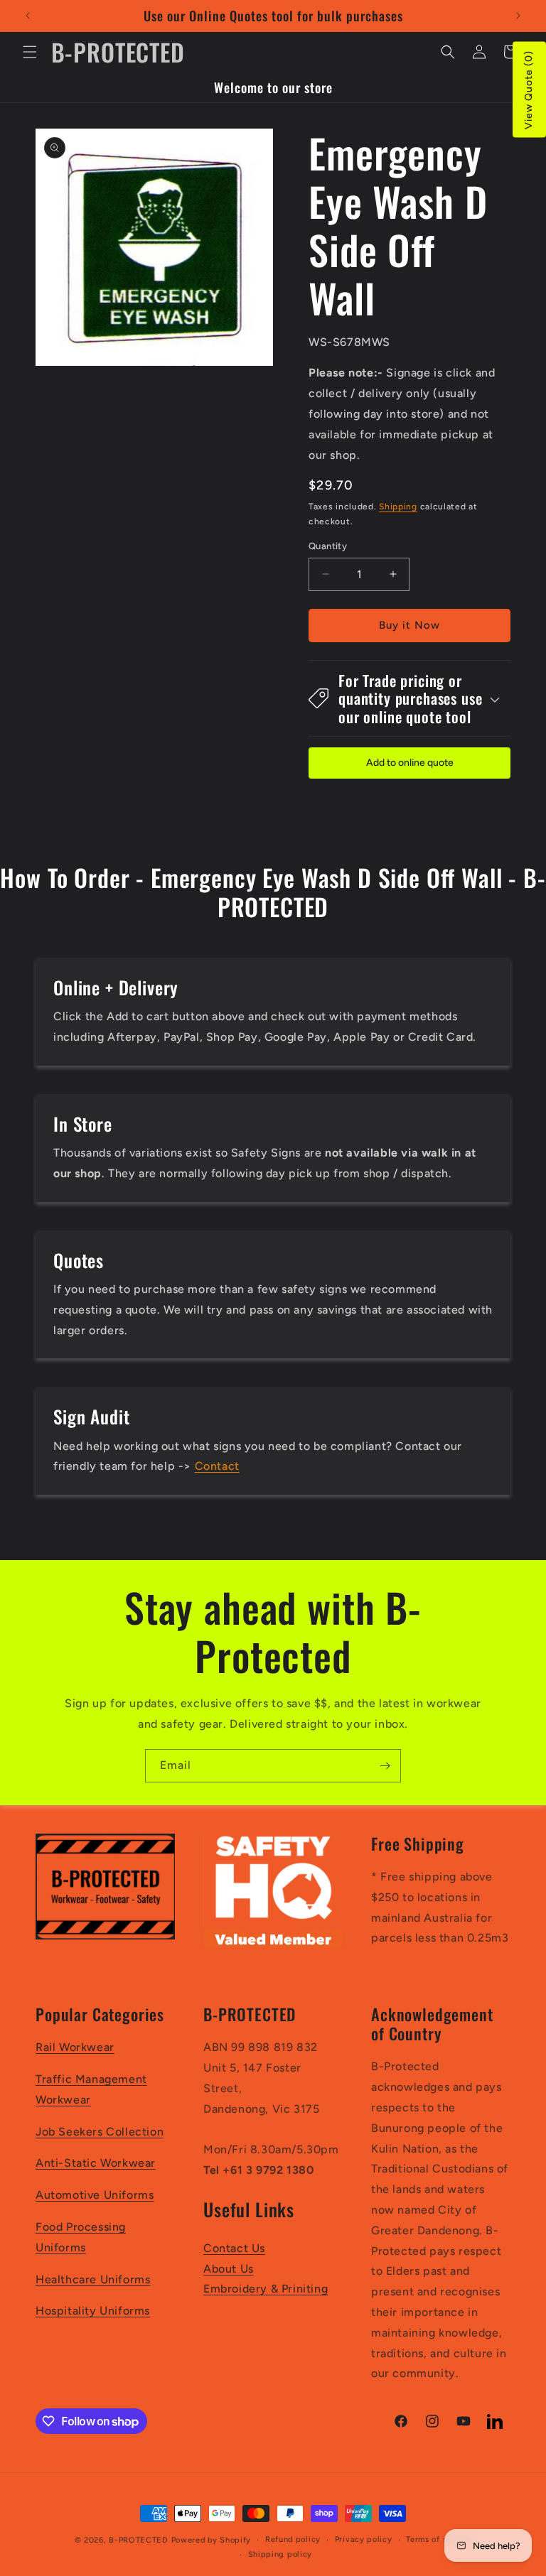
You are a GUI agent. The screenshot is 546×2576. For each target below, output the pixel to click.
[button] (30, 52)
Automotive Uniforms (95, 2195)
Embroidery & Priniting (266, 2289)
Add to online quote (410, 763)
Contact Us (234, 2248)
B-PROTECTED (139, 2540)
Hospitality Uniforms (93, 2311)
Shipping (398, 507)
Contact (217, 1466)
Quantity (328, 546)
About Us (229, 2269)
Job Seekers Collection (100, 2132)
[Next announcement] (518, 16)
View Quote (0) (529, 90)
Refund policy (293, 2539)
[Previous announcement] (28, 16)
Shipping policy (280, 2554)
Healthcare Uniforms (93, 2279)
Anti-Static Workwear (96, 2163)
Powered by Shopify (212, 2540)
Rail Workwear (75, 2047)
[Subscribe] (385, 1766)
